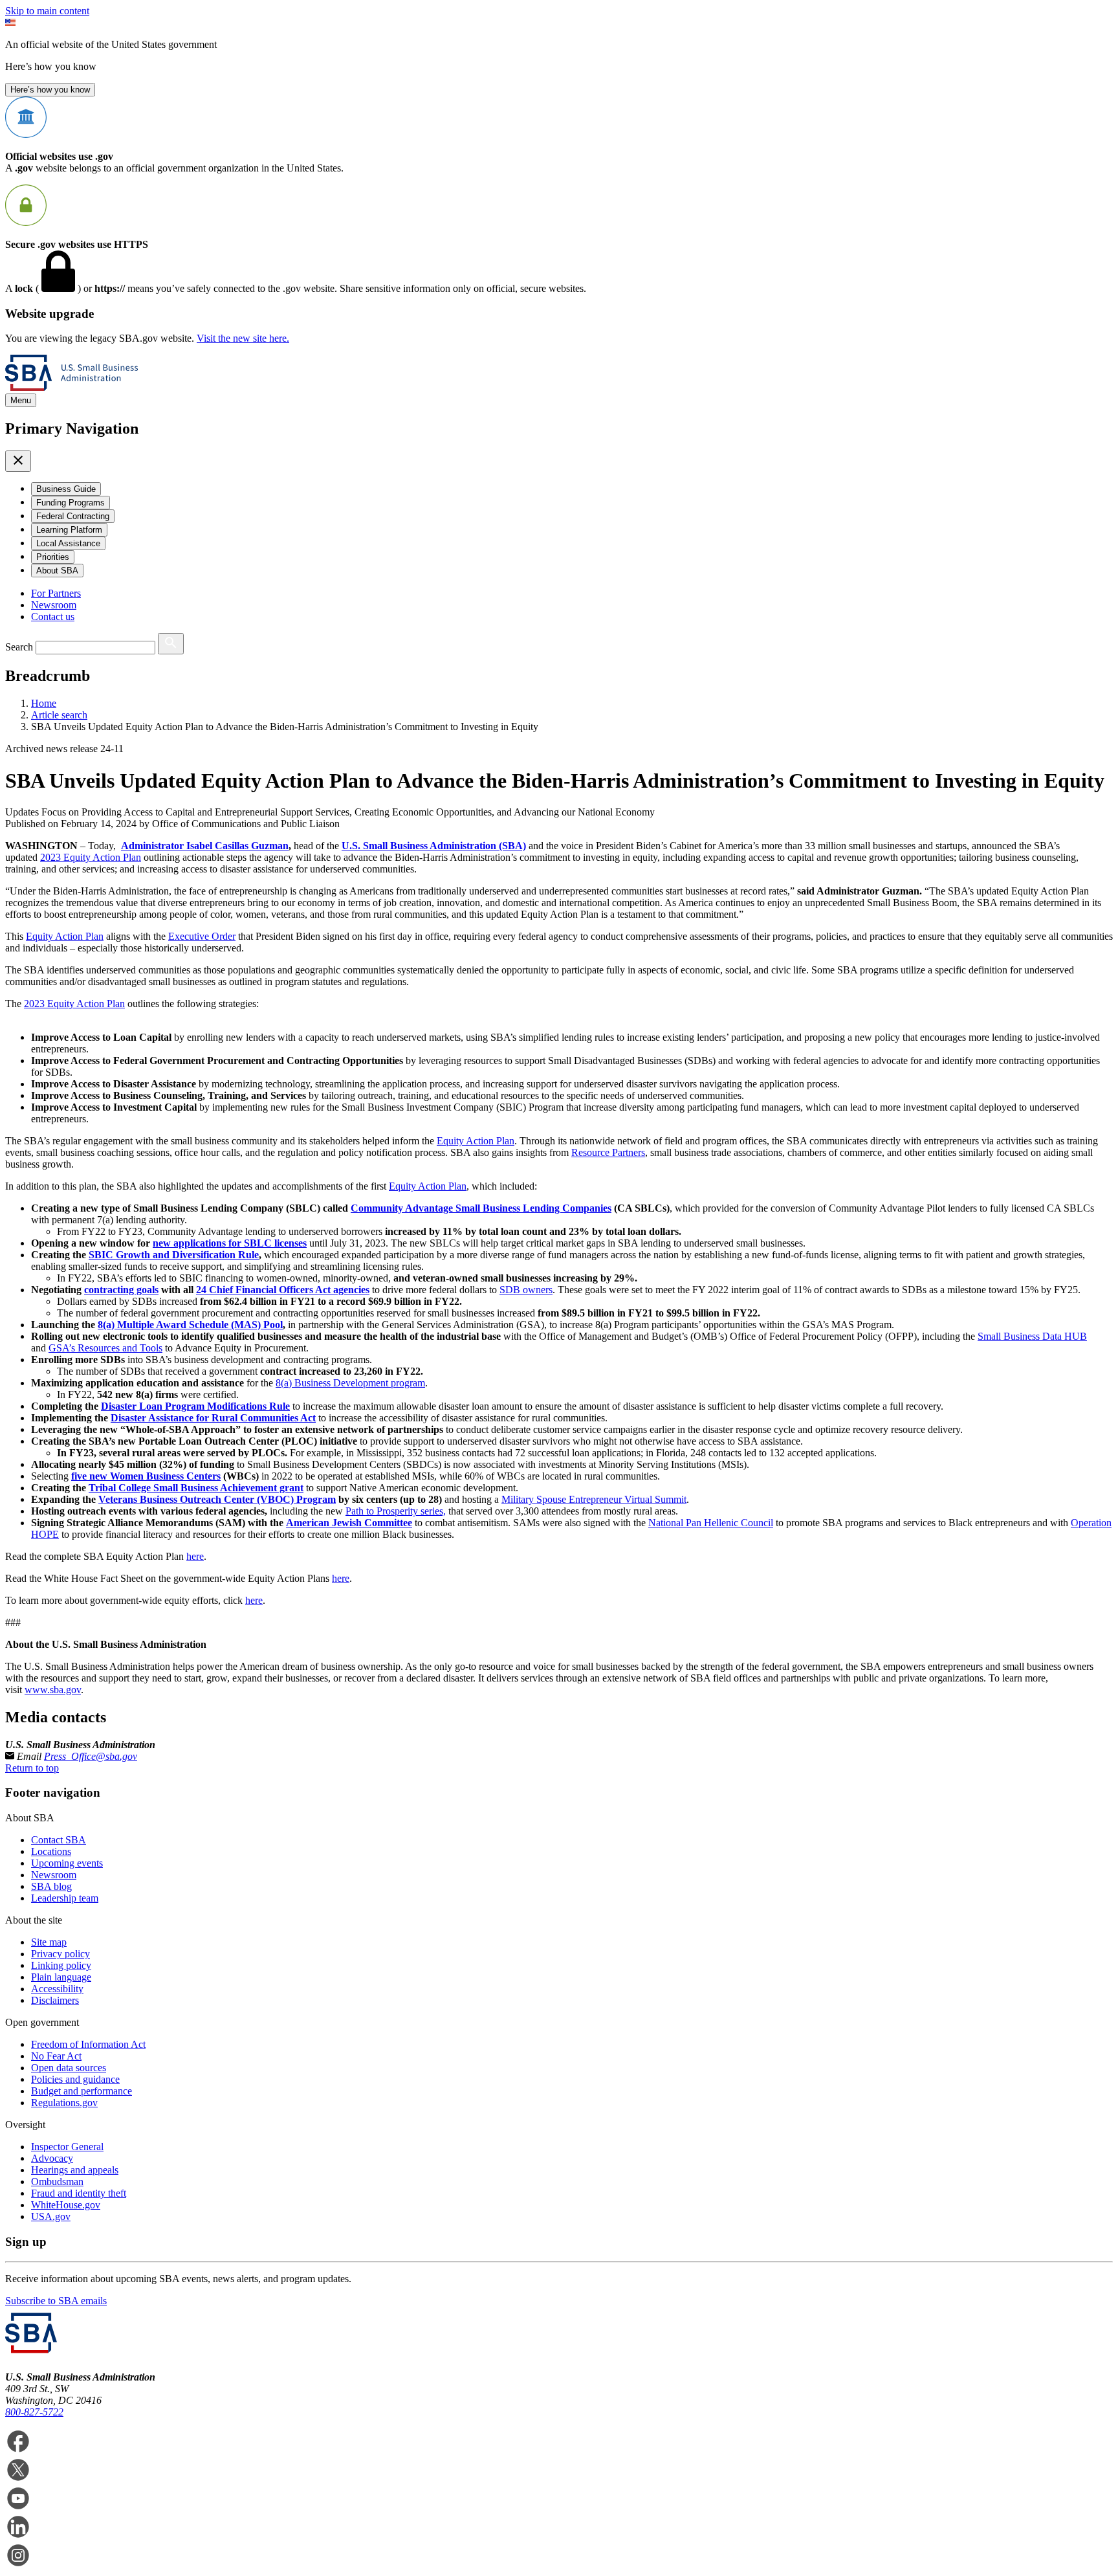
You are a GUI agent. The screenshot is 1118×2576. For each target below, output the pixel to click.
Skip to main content (47, 11)
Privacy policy (60, 1954)
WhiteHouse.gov (66, 2205)
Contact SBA (59, 1840)
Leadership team (65, 1898)
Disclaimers (55, 2000)
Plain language (61, 1977)
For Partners (56, 593)
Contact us (53, 616)
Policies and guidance (75, 2079)
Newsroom (54, 605)
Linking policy (61, 1965)
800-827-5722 (34, 2412)
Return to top (32, 1768)
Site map (49, 1942)
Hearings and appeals (75, 2170)
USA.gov (51, 2216)
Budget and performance (82, 2091)
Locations (51, 1851)
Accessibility (57, 1989)
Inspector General (67, 2147)
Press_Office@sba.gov (91, 1756)
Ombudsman (57, 2182)
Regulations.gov (64, 2103)
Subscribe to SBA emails (56, 2301)
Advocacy (52, 2158)
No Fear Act (56, 2056)
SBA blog (51, 1886)
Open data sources (69, 2068)
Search (19, 647)
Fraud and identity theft (79, 2193)
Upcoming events (67, 1863)
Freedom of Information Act (88, 2044)
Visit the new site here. (243, 338)
